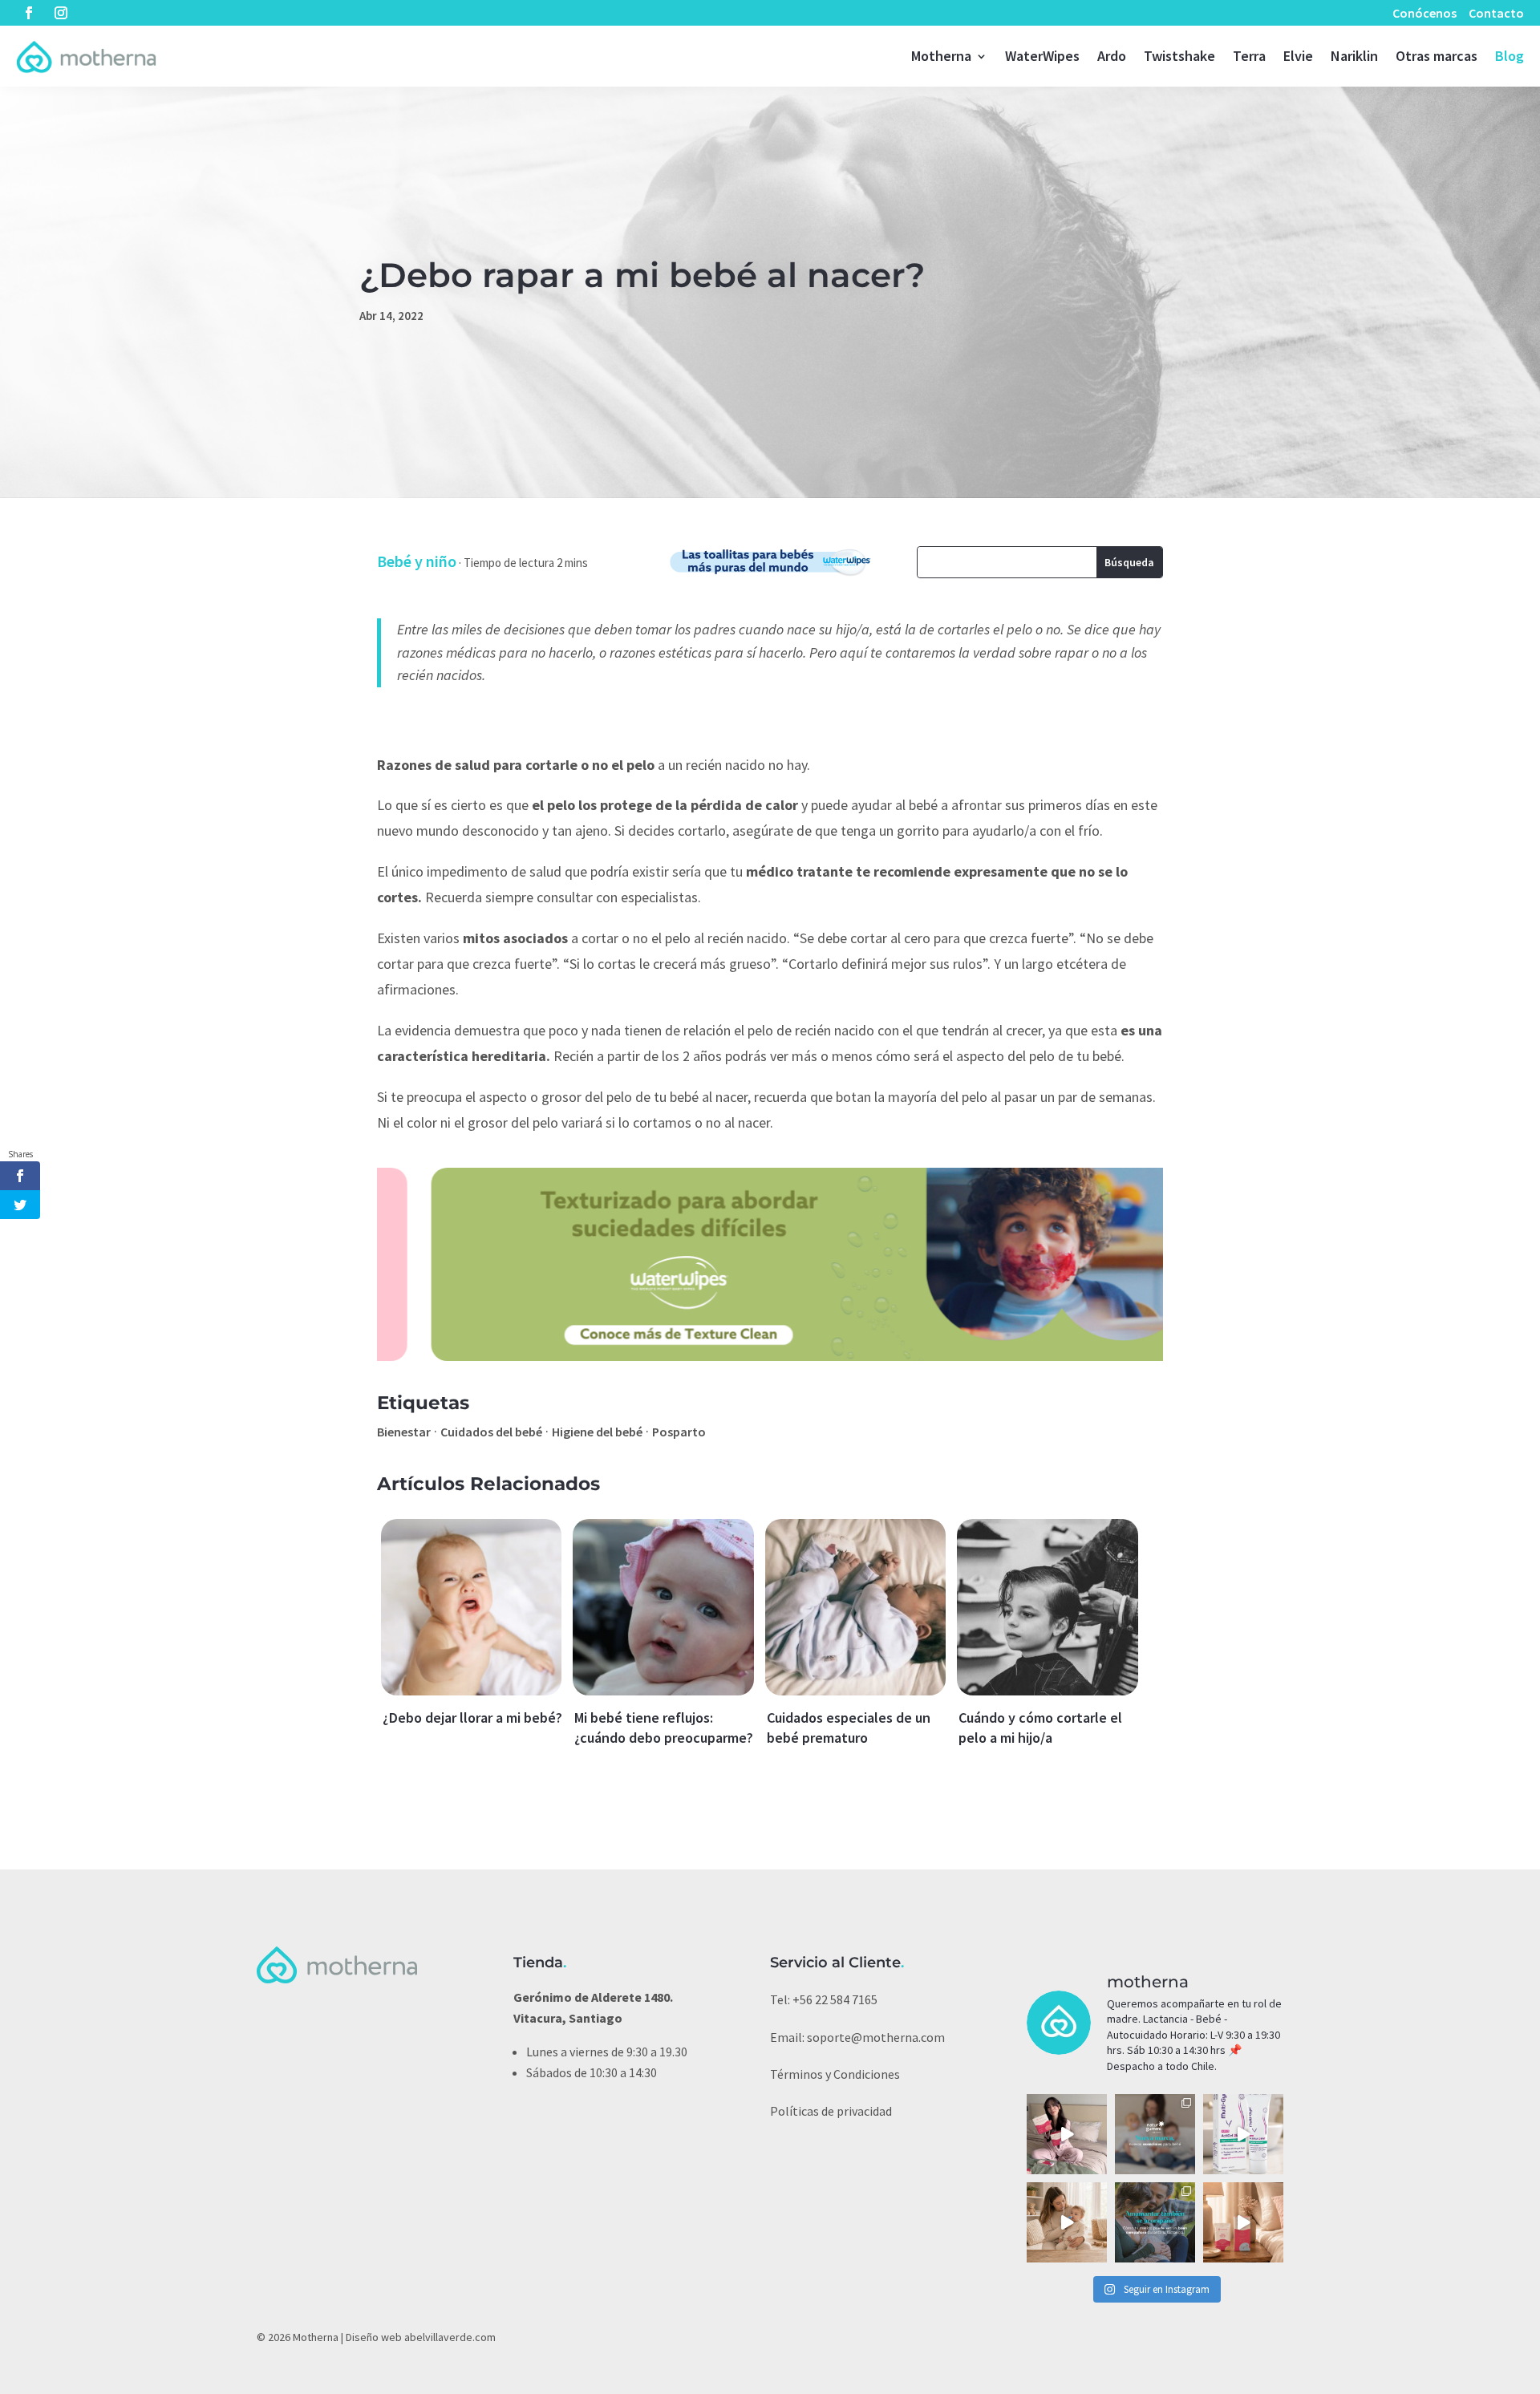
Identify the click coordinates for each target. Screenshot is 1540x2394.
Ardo (1112, 56)
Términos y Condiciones (835, 2074)
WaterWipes (1042, 56)
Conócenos (1424, 13)
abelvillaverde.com (450, 2337)
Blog (1510, 56)
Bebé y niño (417, 561)
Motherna (941, 56)
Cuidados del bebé (491, 1432)
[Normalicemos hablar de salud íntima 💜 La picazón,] (1243, 2134)
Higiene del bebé (597, 1432)
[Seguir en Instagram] (61, 13)
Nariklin (1354, 56)
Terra (1249, 56)
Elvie (1298, 56)
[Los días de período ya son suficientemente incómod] (1243, 2222)
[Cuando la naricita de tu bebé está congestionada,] (1067, 2222)
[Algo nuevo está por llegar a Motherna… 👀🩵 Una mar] (1155, 2134)
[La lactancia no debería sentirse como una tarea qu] (1155, 2222)
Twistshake (1179, 56)
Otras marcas (1437, 56)
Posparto (679, 1432)
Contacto (1496, 13)
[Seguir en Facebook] (29, 13)
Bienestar (404, 1432)
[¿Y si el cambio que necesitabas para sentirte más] (1067, 2134)
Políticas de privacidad (831, 2111)
